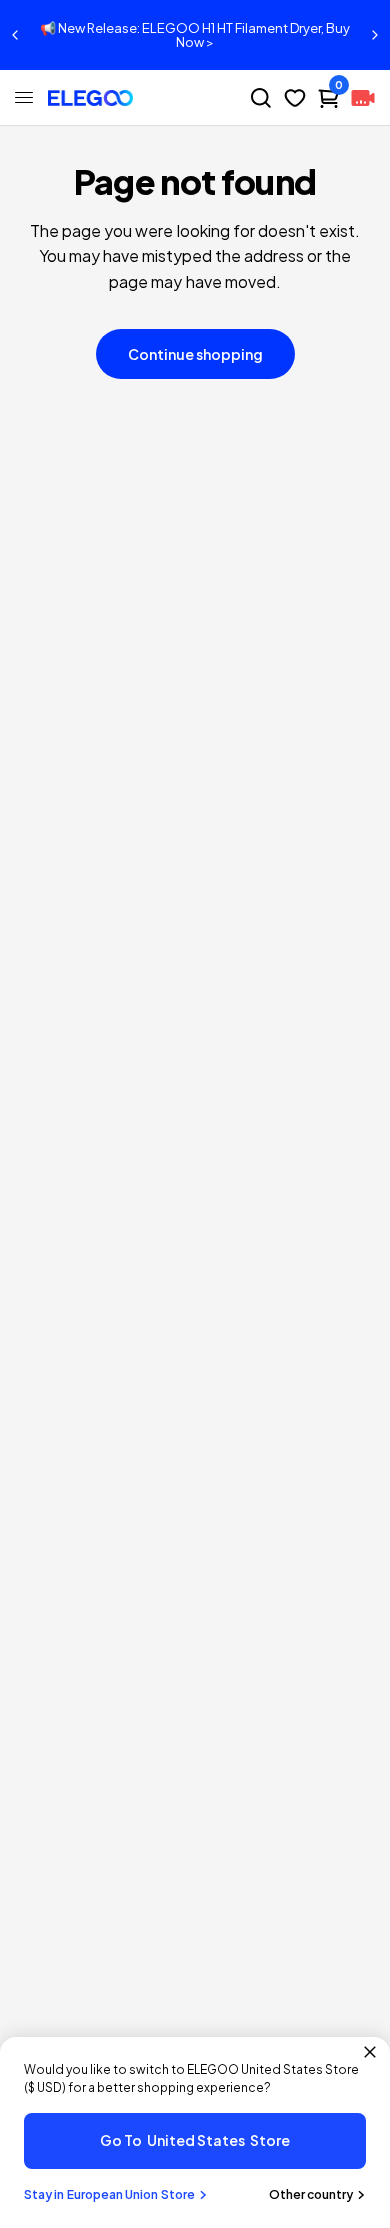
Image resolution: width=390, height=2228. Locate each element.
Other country (311, 2194)
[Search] (261, 98)
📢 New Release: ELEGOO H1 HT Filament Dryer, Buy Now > (195, 35)
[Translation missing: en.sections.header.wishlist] (295, 98)
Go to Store (195, 2140)
